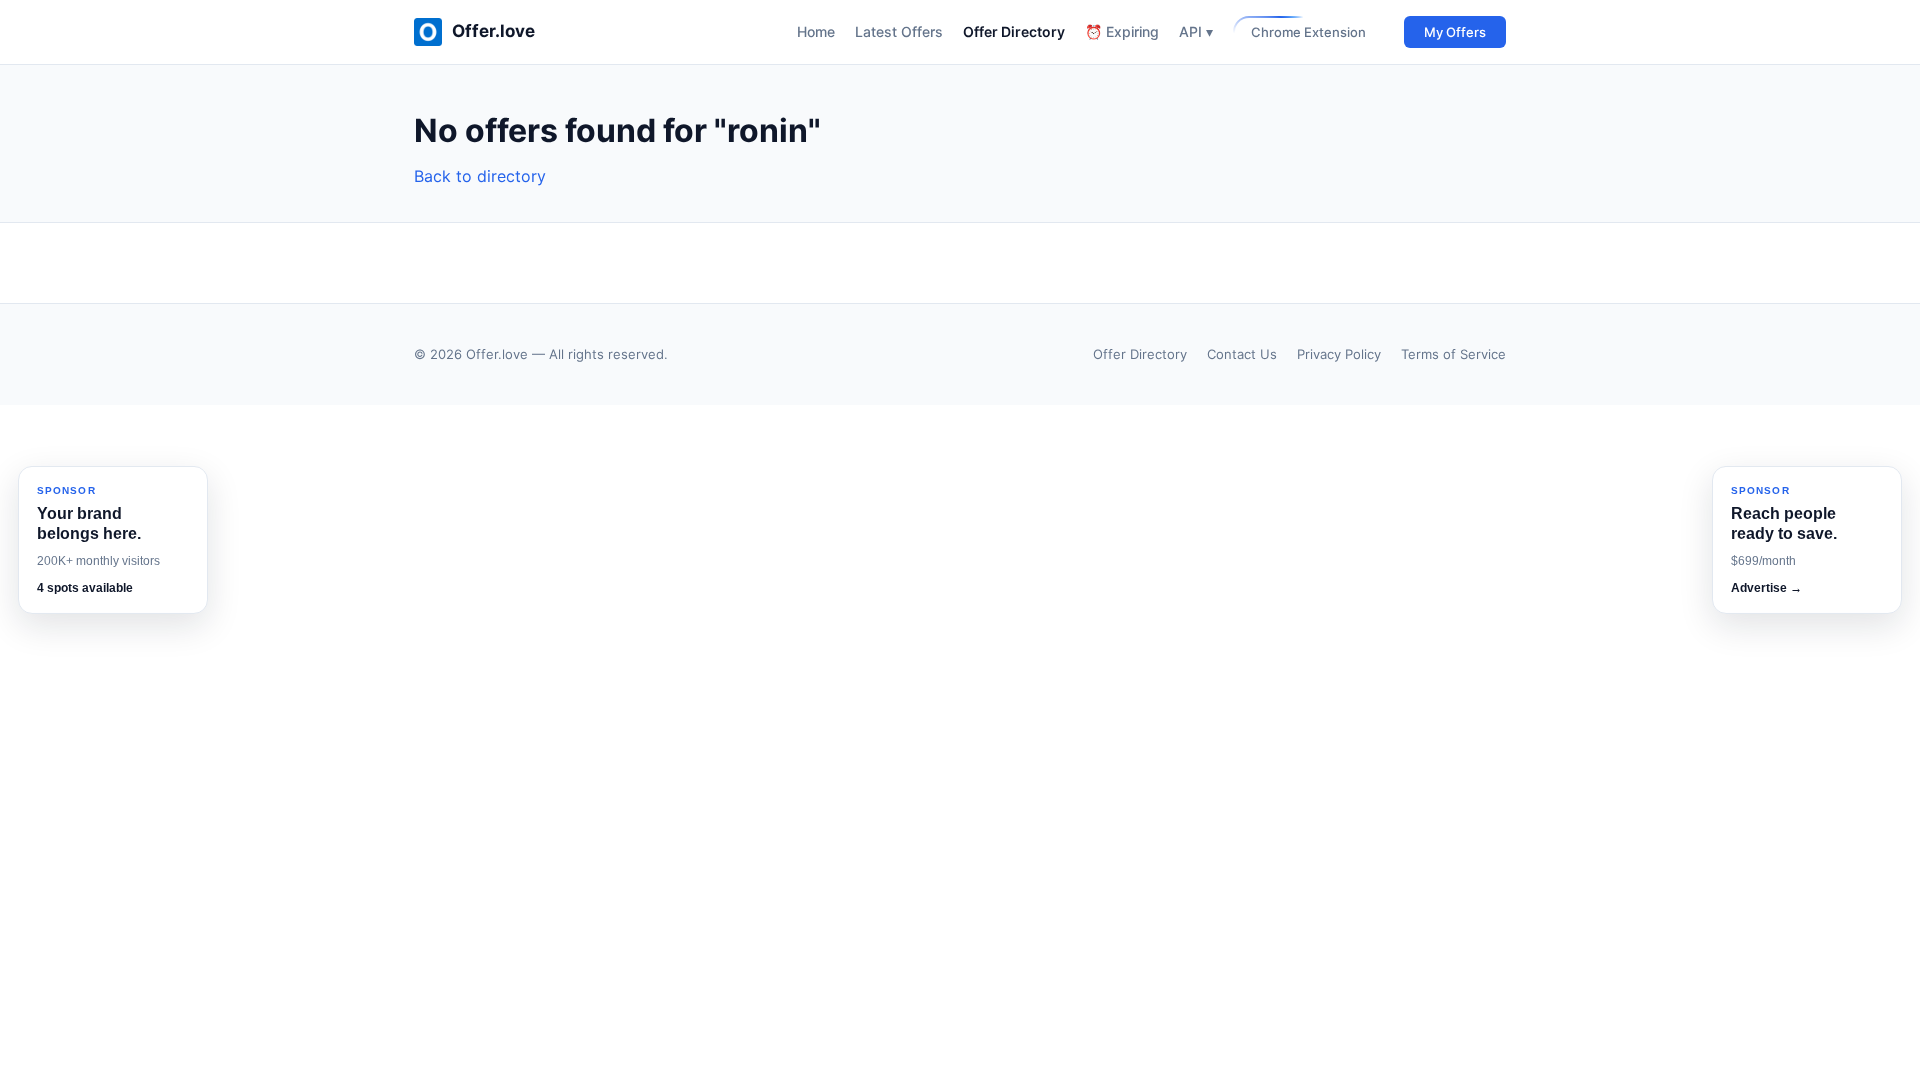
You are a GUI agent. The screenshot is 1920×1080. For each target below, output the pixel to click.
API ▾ (1196, 31)
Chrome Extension (1308, 32)
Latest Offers (899, 31)
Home (816, 31)
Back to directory (480, 176)
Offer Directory (1014, 31)
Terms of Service (1453, 354)
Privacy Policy (1339, 354)
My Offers (1455, 32)
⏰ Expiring (1122, 31)
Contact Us (1242, 354)
